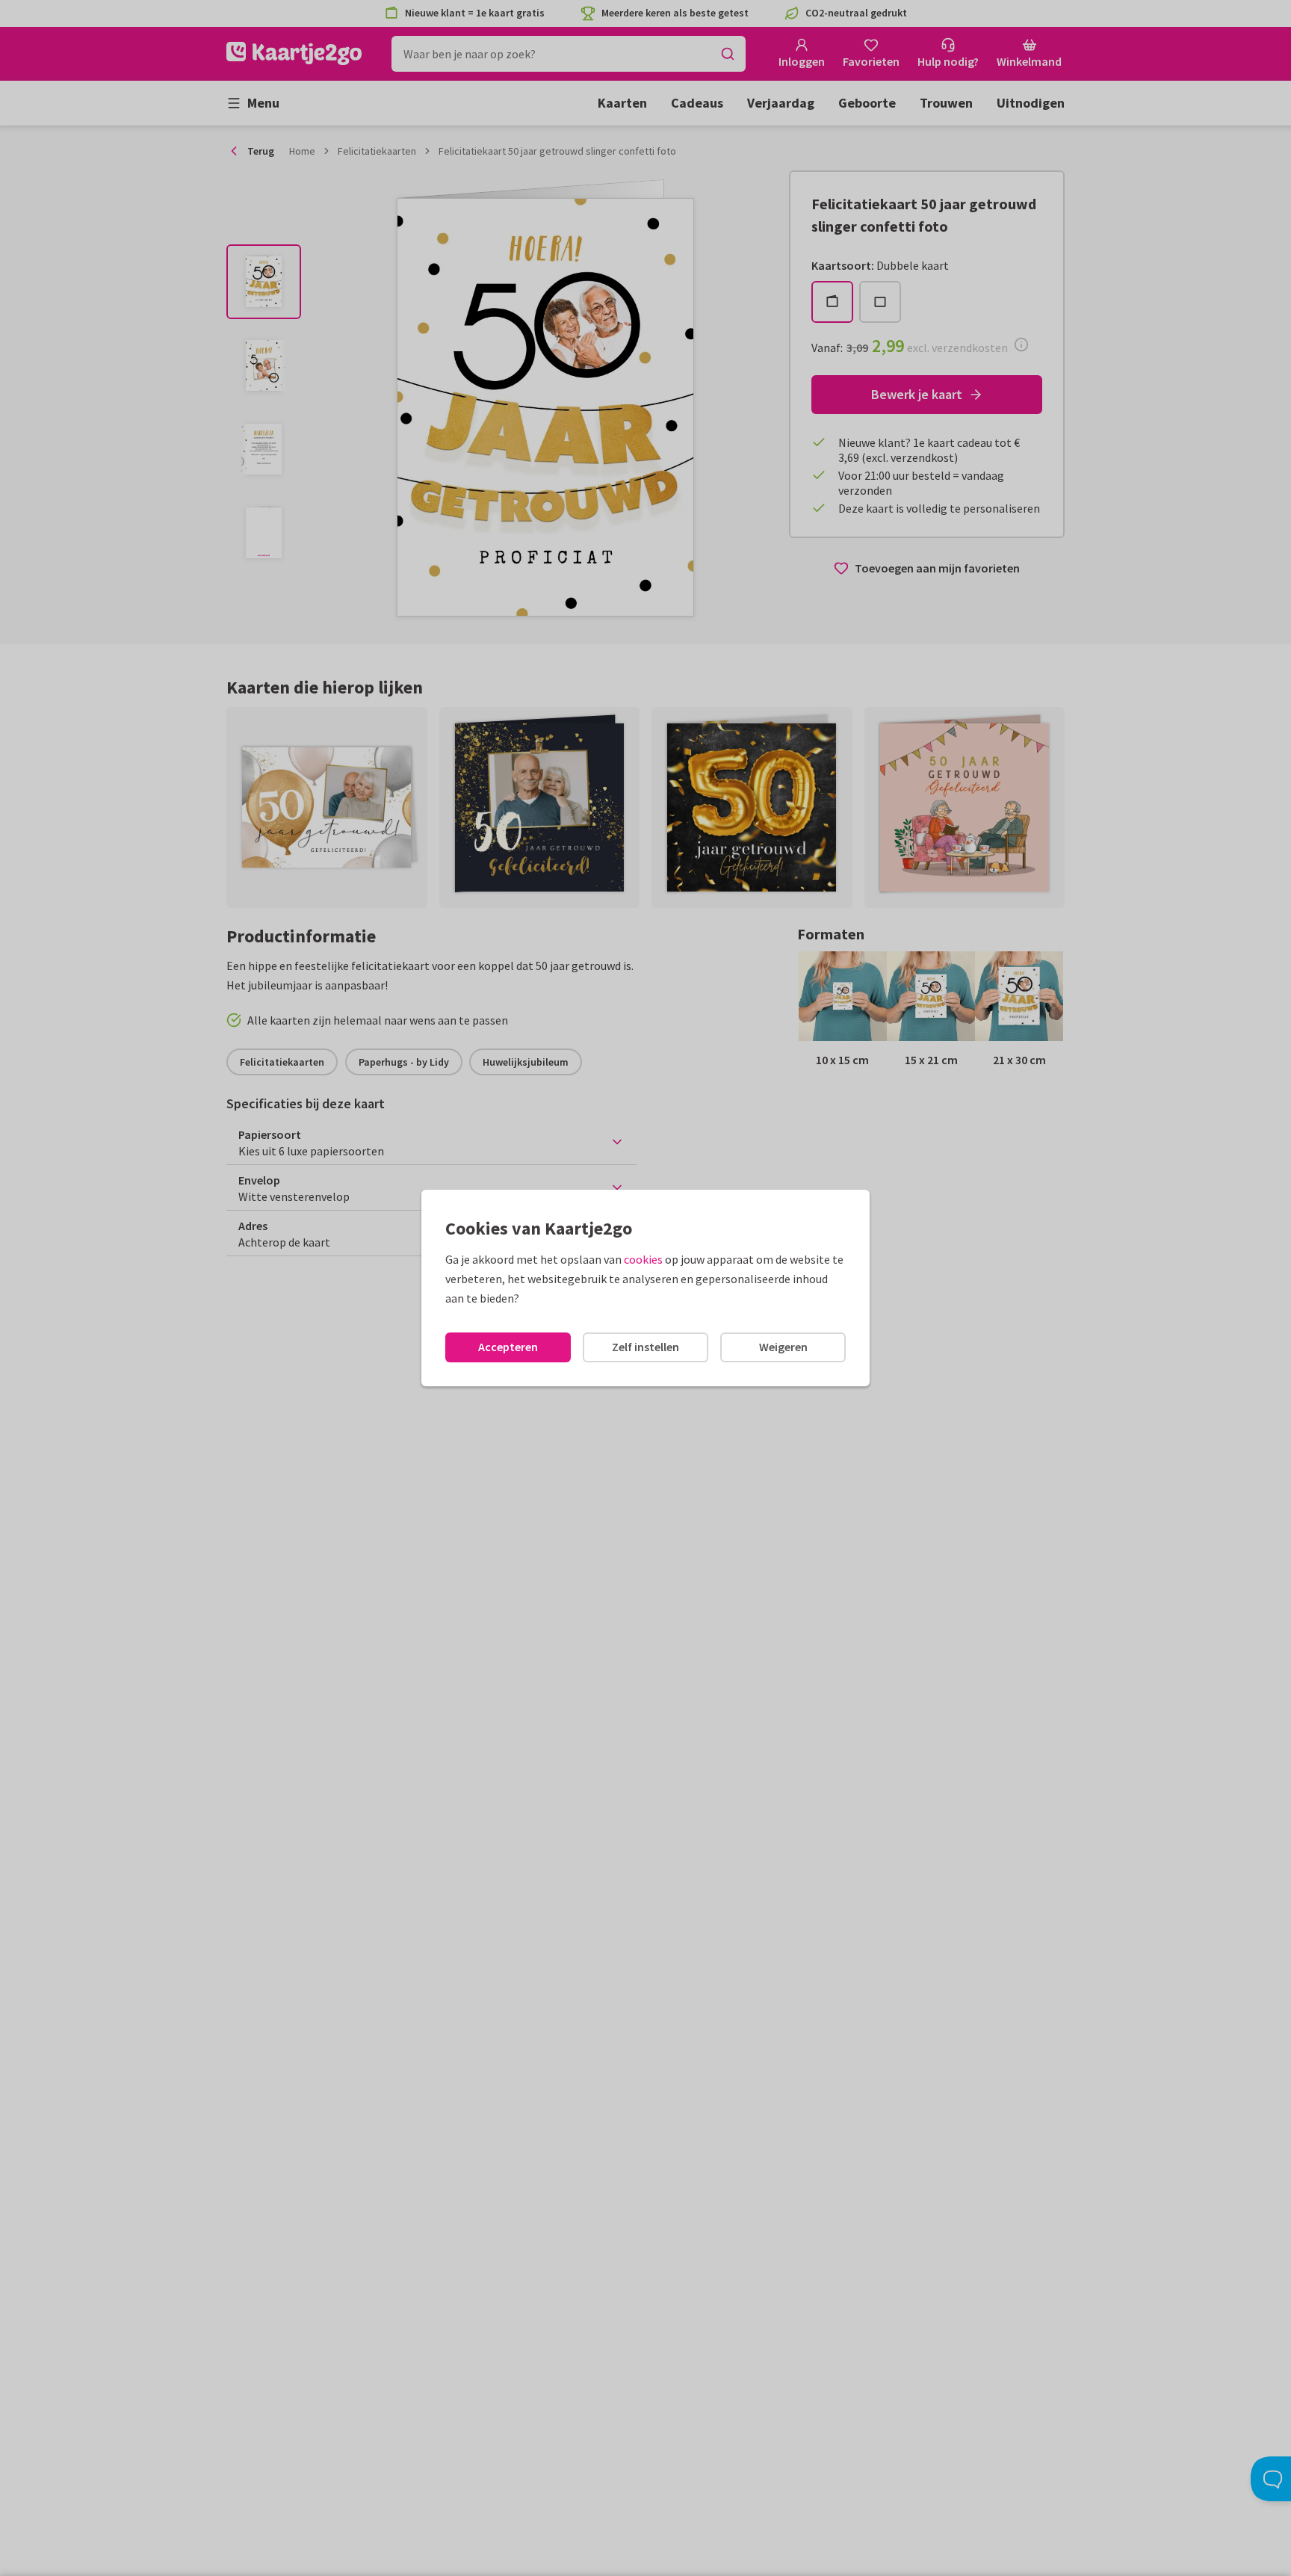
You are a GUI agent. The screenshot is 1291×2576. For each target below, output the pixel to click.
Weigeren (783, 1347)
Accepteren (508, 1347)
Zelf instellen (645, 1347)
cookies (643, 1259)
